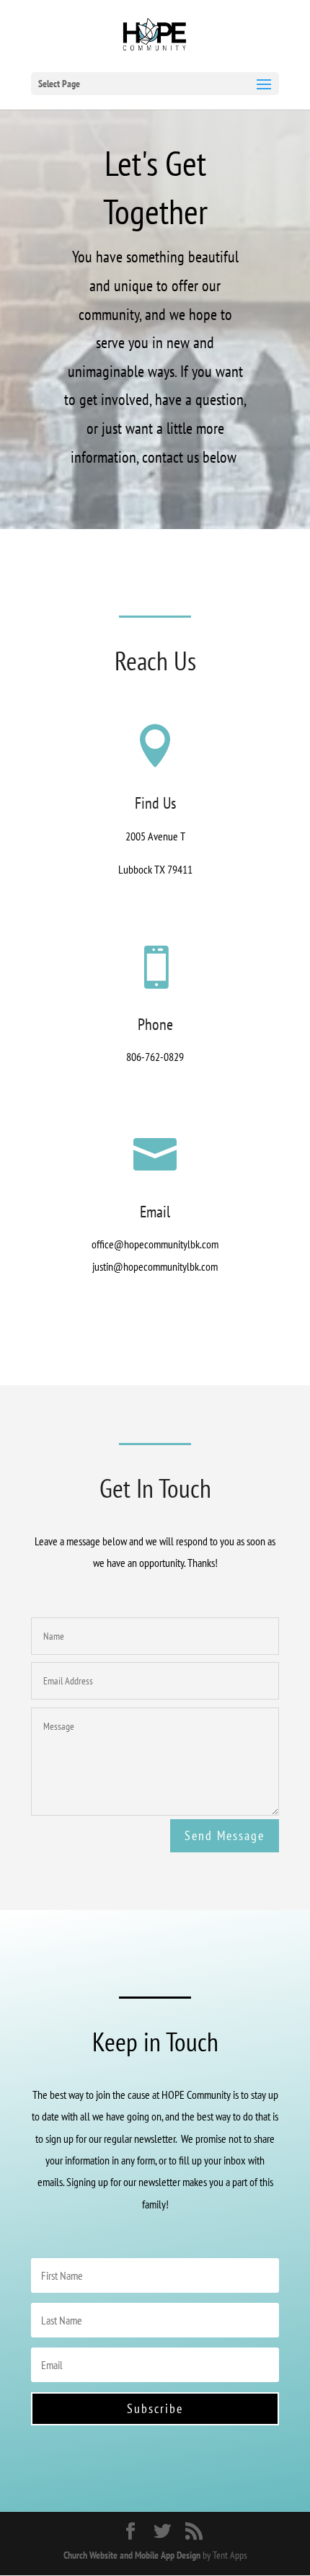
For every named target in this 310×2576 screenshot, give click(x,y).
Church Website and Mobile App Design (132, 2555)
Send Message (225, 1835)
